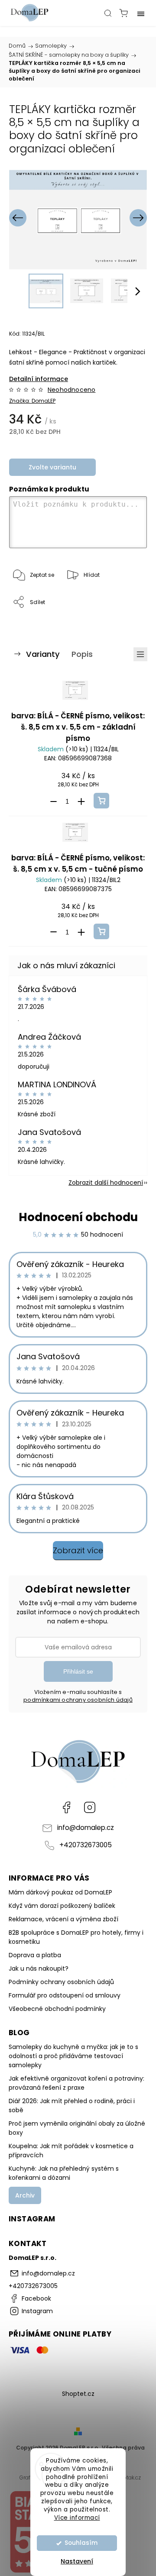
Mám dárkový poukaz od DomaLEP (60, 1892)
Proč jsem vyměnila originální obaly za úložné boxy (77, 2128)
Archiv (25, 2195)
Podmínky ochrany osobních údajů (61, 1982)
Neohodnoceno (71, 390)
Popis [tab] (82, 654)
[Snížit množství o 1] (53, 802)
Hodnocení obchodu (78, 1217)
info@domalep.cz (86, 1828)
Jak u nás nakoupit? (39, 1968)
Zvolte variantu (52, 467)
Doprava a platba (35, 1955)
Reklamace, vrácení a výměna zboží (63, 1919)
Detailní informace (39, 379)
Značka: (32, 401)
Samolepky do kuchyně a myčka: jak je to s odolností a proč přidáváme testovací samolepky (73, 2056)
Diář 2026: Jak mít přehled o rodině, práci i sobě (72, 2106)
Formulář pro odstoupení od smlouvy (65, 1995)
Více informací (77, 2518)
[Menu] (141, 13)
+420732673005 (86, 1845)
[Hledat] (108, 13)
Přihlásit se (78, 1671)
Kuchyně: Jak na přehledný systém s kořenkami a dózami (64, 2173)
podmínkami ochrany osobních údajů (78, 1700)
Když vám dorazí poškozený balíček (62, 1906)
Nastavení (77, 2561)
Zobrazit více (78, 1550)
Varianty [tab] (43, 654)
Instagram (90, 1807)
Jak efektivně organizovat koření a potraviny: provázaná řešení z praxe (76, 2083)
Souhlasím (81, 2543)
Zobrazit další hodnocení (106, 1183)
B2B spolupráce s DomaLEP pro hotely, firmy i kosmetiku (76, 1937)
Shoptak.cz (127, 2477)
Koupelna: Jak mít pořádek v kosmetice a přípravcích (71, 2151)
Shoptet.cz (78, 2394)
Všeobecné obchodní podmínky (57, 2009)
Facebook (66, 1807)
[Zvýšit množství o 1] (81, 802)
